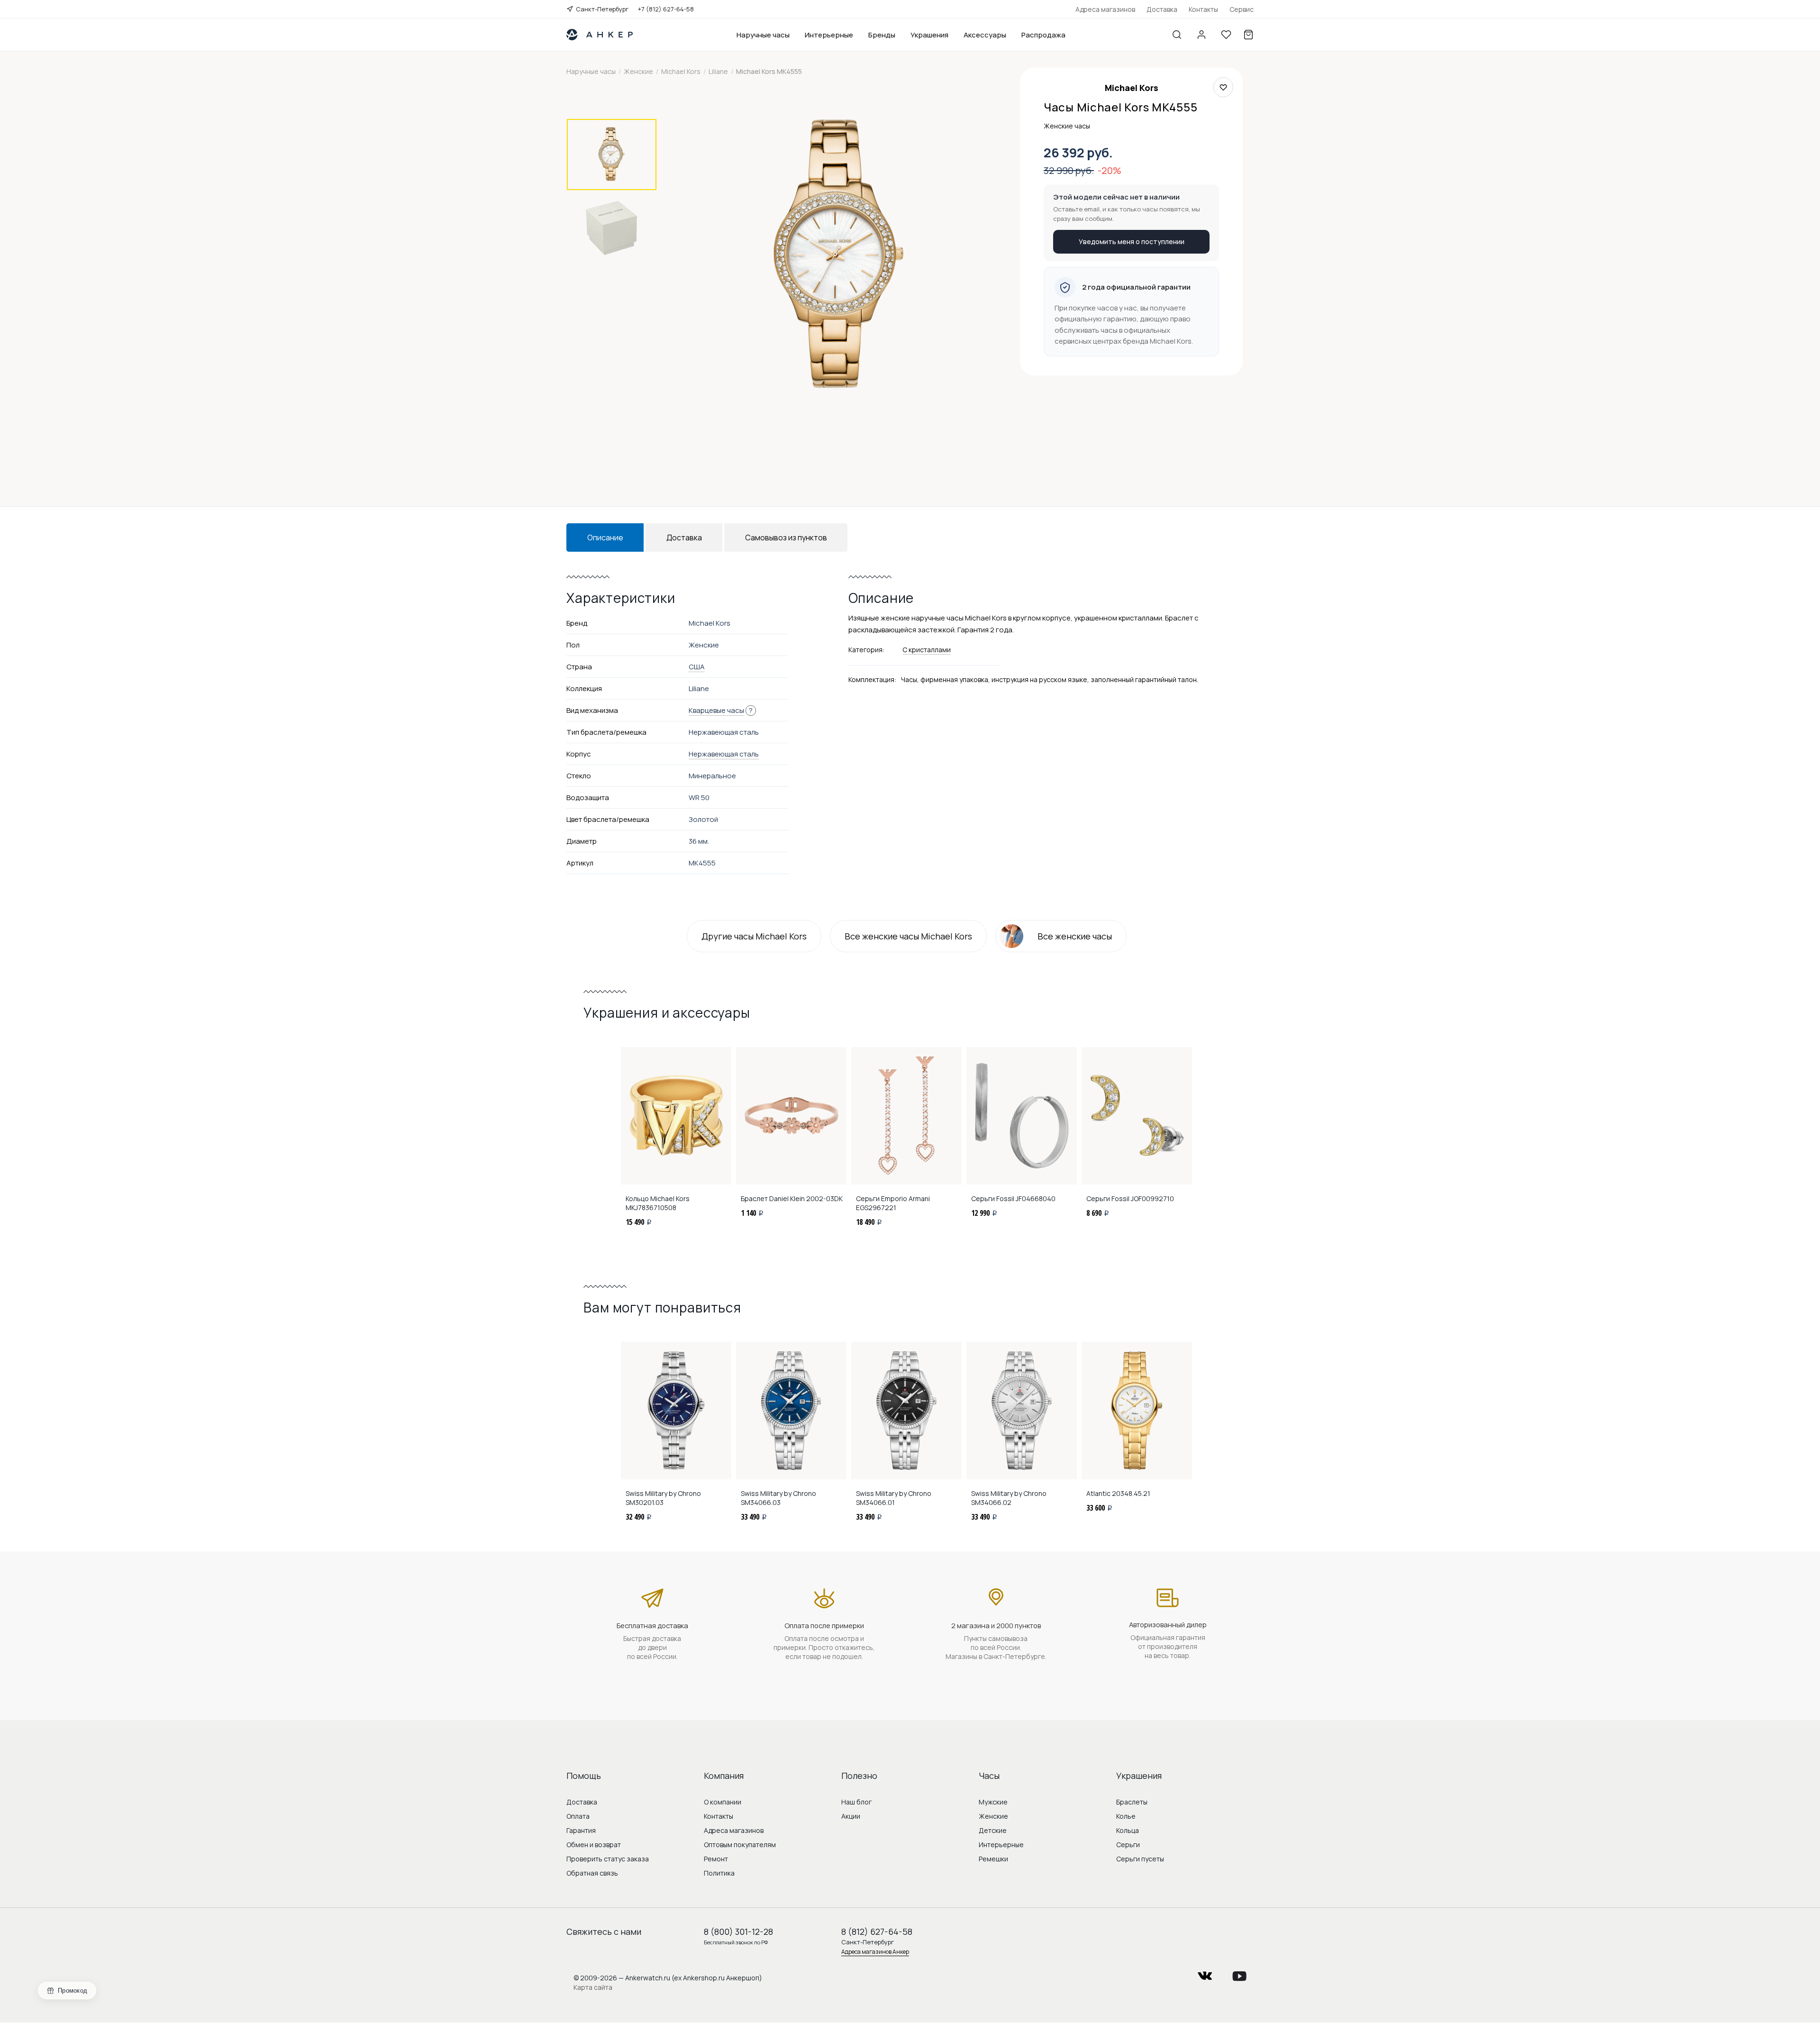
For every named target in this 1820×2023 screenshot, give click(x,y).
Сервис (1242, 9)
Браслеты (1132, 1802)
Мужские (993, 1802)
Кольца (1128, 1830)
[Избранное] (1226, 35)
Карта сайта (593, 1987)
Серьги (1128, 1845)
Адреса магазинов (1105, 9)
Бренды (882, 35)
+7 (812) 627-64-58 (666, 9)
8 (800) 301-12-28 (738, 1932)
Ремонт (716, 1859)
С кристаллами (927, 650)
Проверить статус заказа (608, 1859)
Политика (719, 1873)
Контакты (1203, 9)
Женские (993, 1816)
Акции (851, 1816)
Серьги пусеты (1140, 1859)
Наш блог (856, 1802)
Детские (993, 1830)
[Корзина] (1248, 35)
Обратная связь (592, 1873)
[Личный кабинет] (1201, 35)
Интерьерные (829, 35)
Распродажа (1043, 35)
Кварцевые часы (716, 710)
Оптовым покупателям (740, 1845)
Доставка (1162, 9)
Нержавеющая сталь (724, 754)
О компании (723, 1802)
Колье (1126, 1816)
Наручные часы (763, 35)
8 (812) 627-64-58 (877, 1932)
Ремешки (993, 1859)
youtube (1239, 1973)
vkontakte (1205, 1973)
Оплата (578, 1816)
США (697, 667)
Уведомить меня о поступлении (1132, 241)
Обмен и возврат (594, 1845)
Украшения (929, 35)
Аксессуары (985, 35)
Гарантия (581, 1830)
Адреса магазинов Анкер (875, 1952)
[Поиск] (1177, 35)
